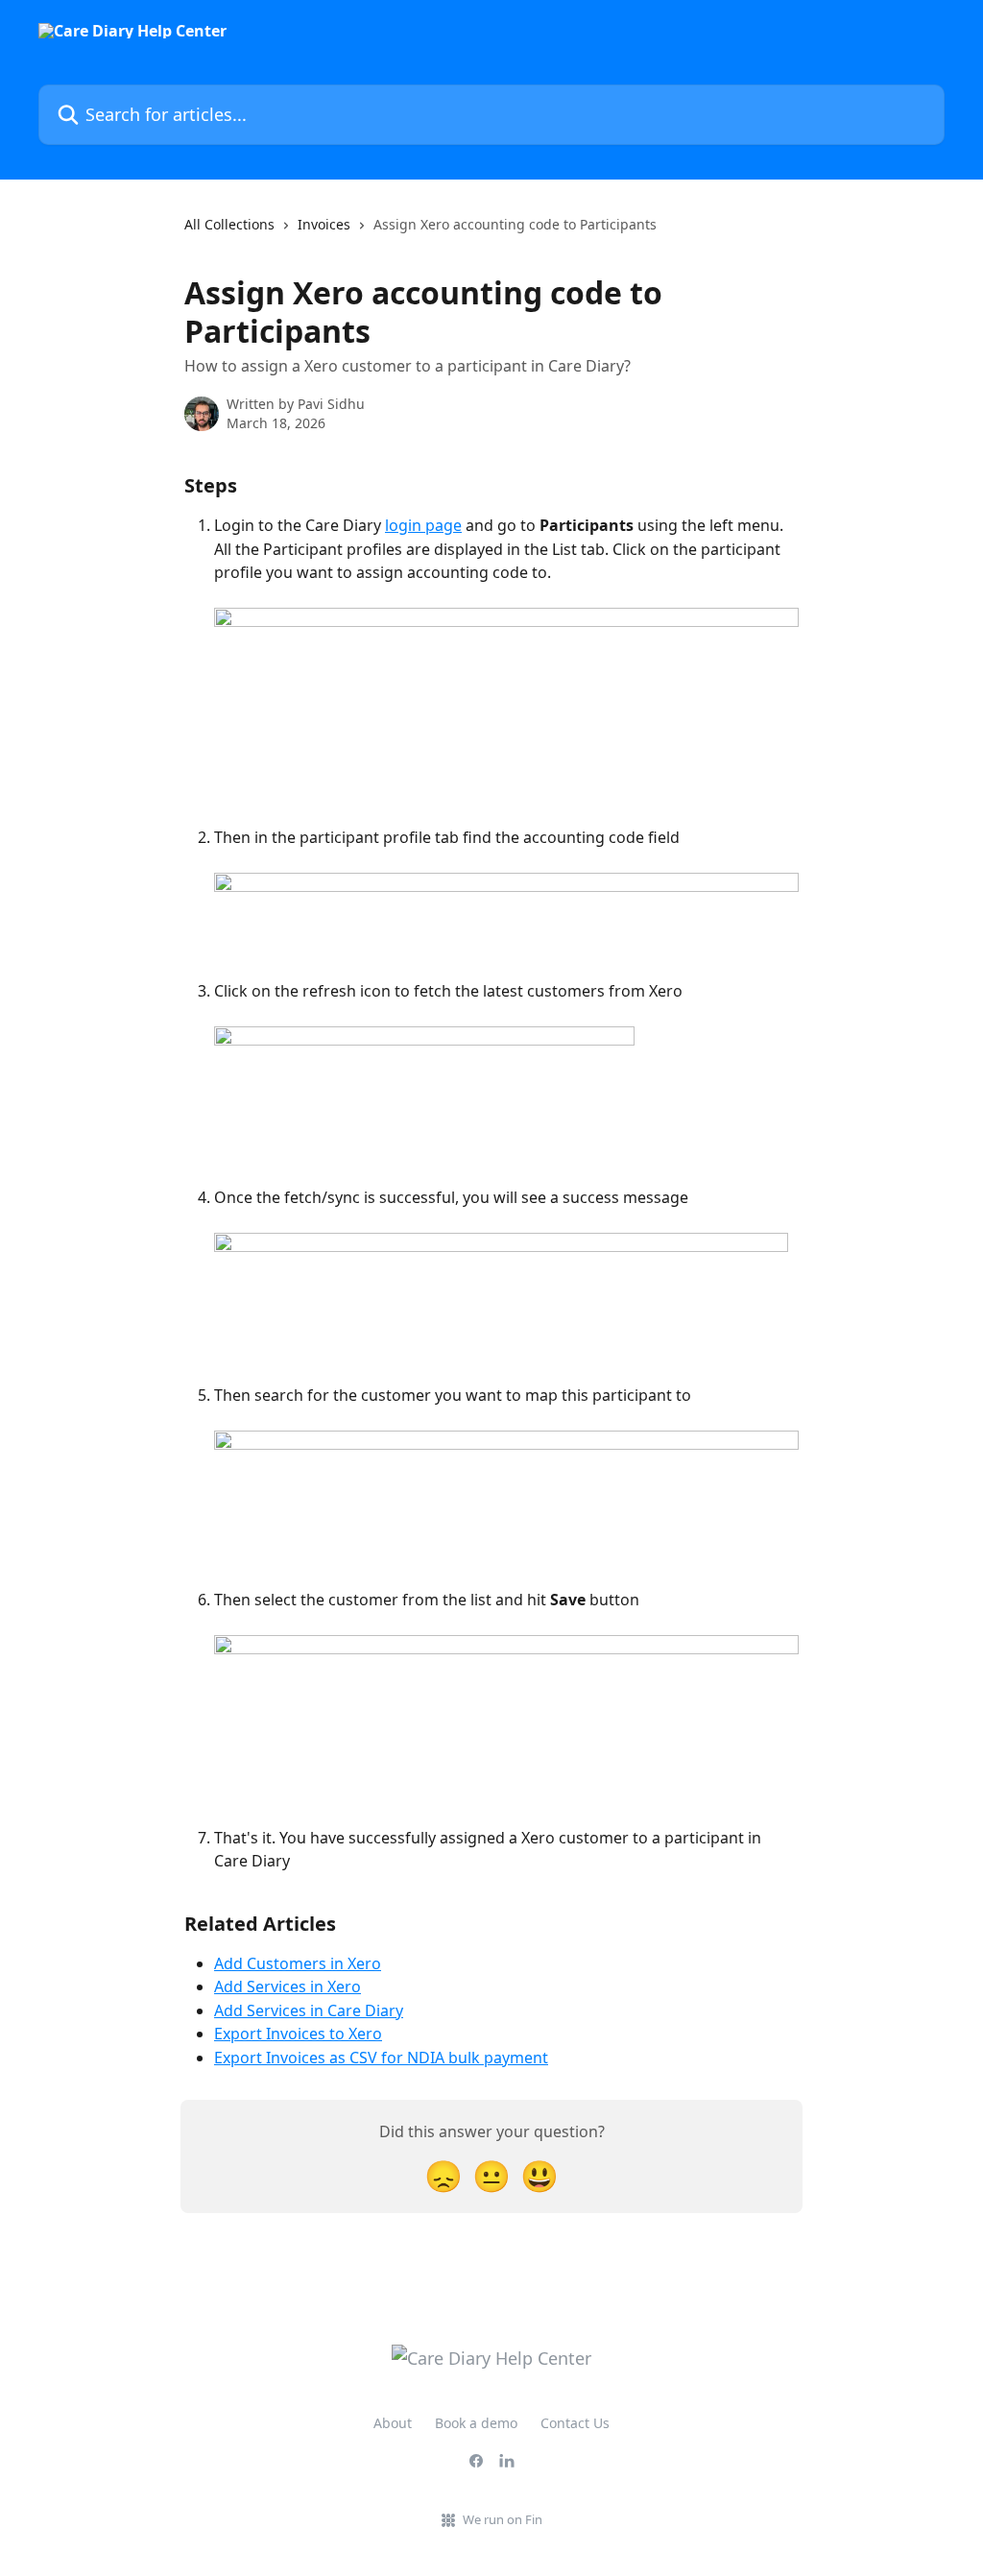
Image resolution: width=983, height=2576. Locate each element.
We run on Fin (503, 2519)
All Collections (229, 224)
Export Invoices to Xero (298, 2034)
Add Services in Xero (288, 1986)
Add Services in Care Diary (309, 2010)
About (393, 2423)
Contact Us (575, 2423)
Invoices (324, 224)
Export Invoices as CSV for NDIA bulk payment (381, 2058)
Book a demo (476, 2423)
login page (423, 525)
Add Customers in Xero (298, 1963)
